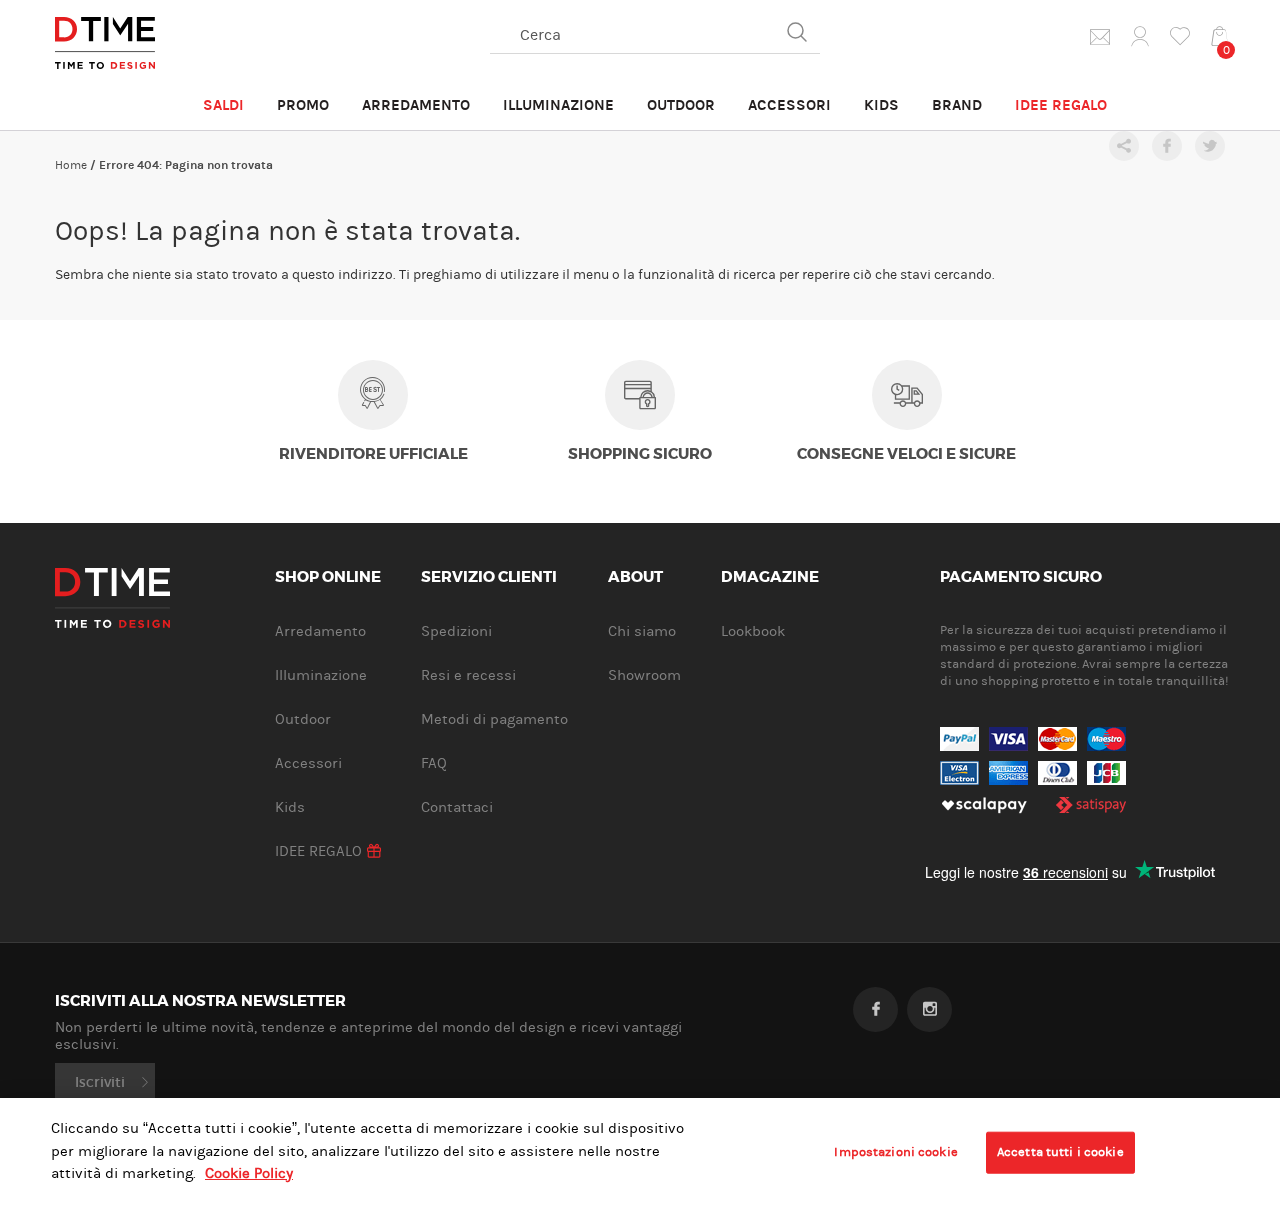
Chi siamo (642, 631)
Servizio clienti (489, 578)
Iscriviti (100, 1082)
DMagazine (770, 578)
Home (71, 165)
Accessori (789, 105)
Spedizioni (456, 631)
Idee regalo (1061, 105)
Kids (881, 105)
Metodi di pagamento (494, 719)
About (635, 578)
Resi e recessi (468, 675)
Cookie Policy (249, 1173)
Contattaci (457, 807)
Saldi (223, 105)
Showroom (644, 675)
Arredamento (416, 105)
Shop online (328, 578)
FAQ (434, 763)
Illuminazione (558, 105)
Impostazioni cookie (895, 1152)
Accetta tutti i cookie (1060, 1152)
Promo (303, 105)
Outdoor (681, 105)
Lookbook (753, 631)
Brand (957, 105)
